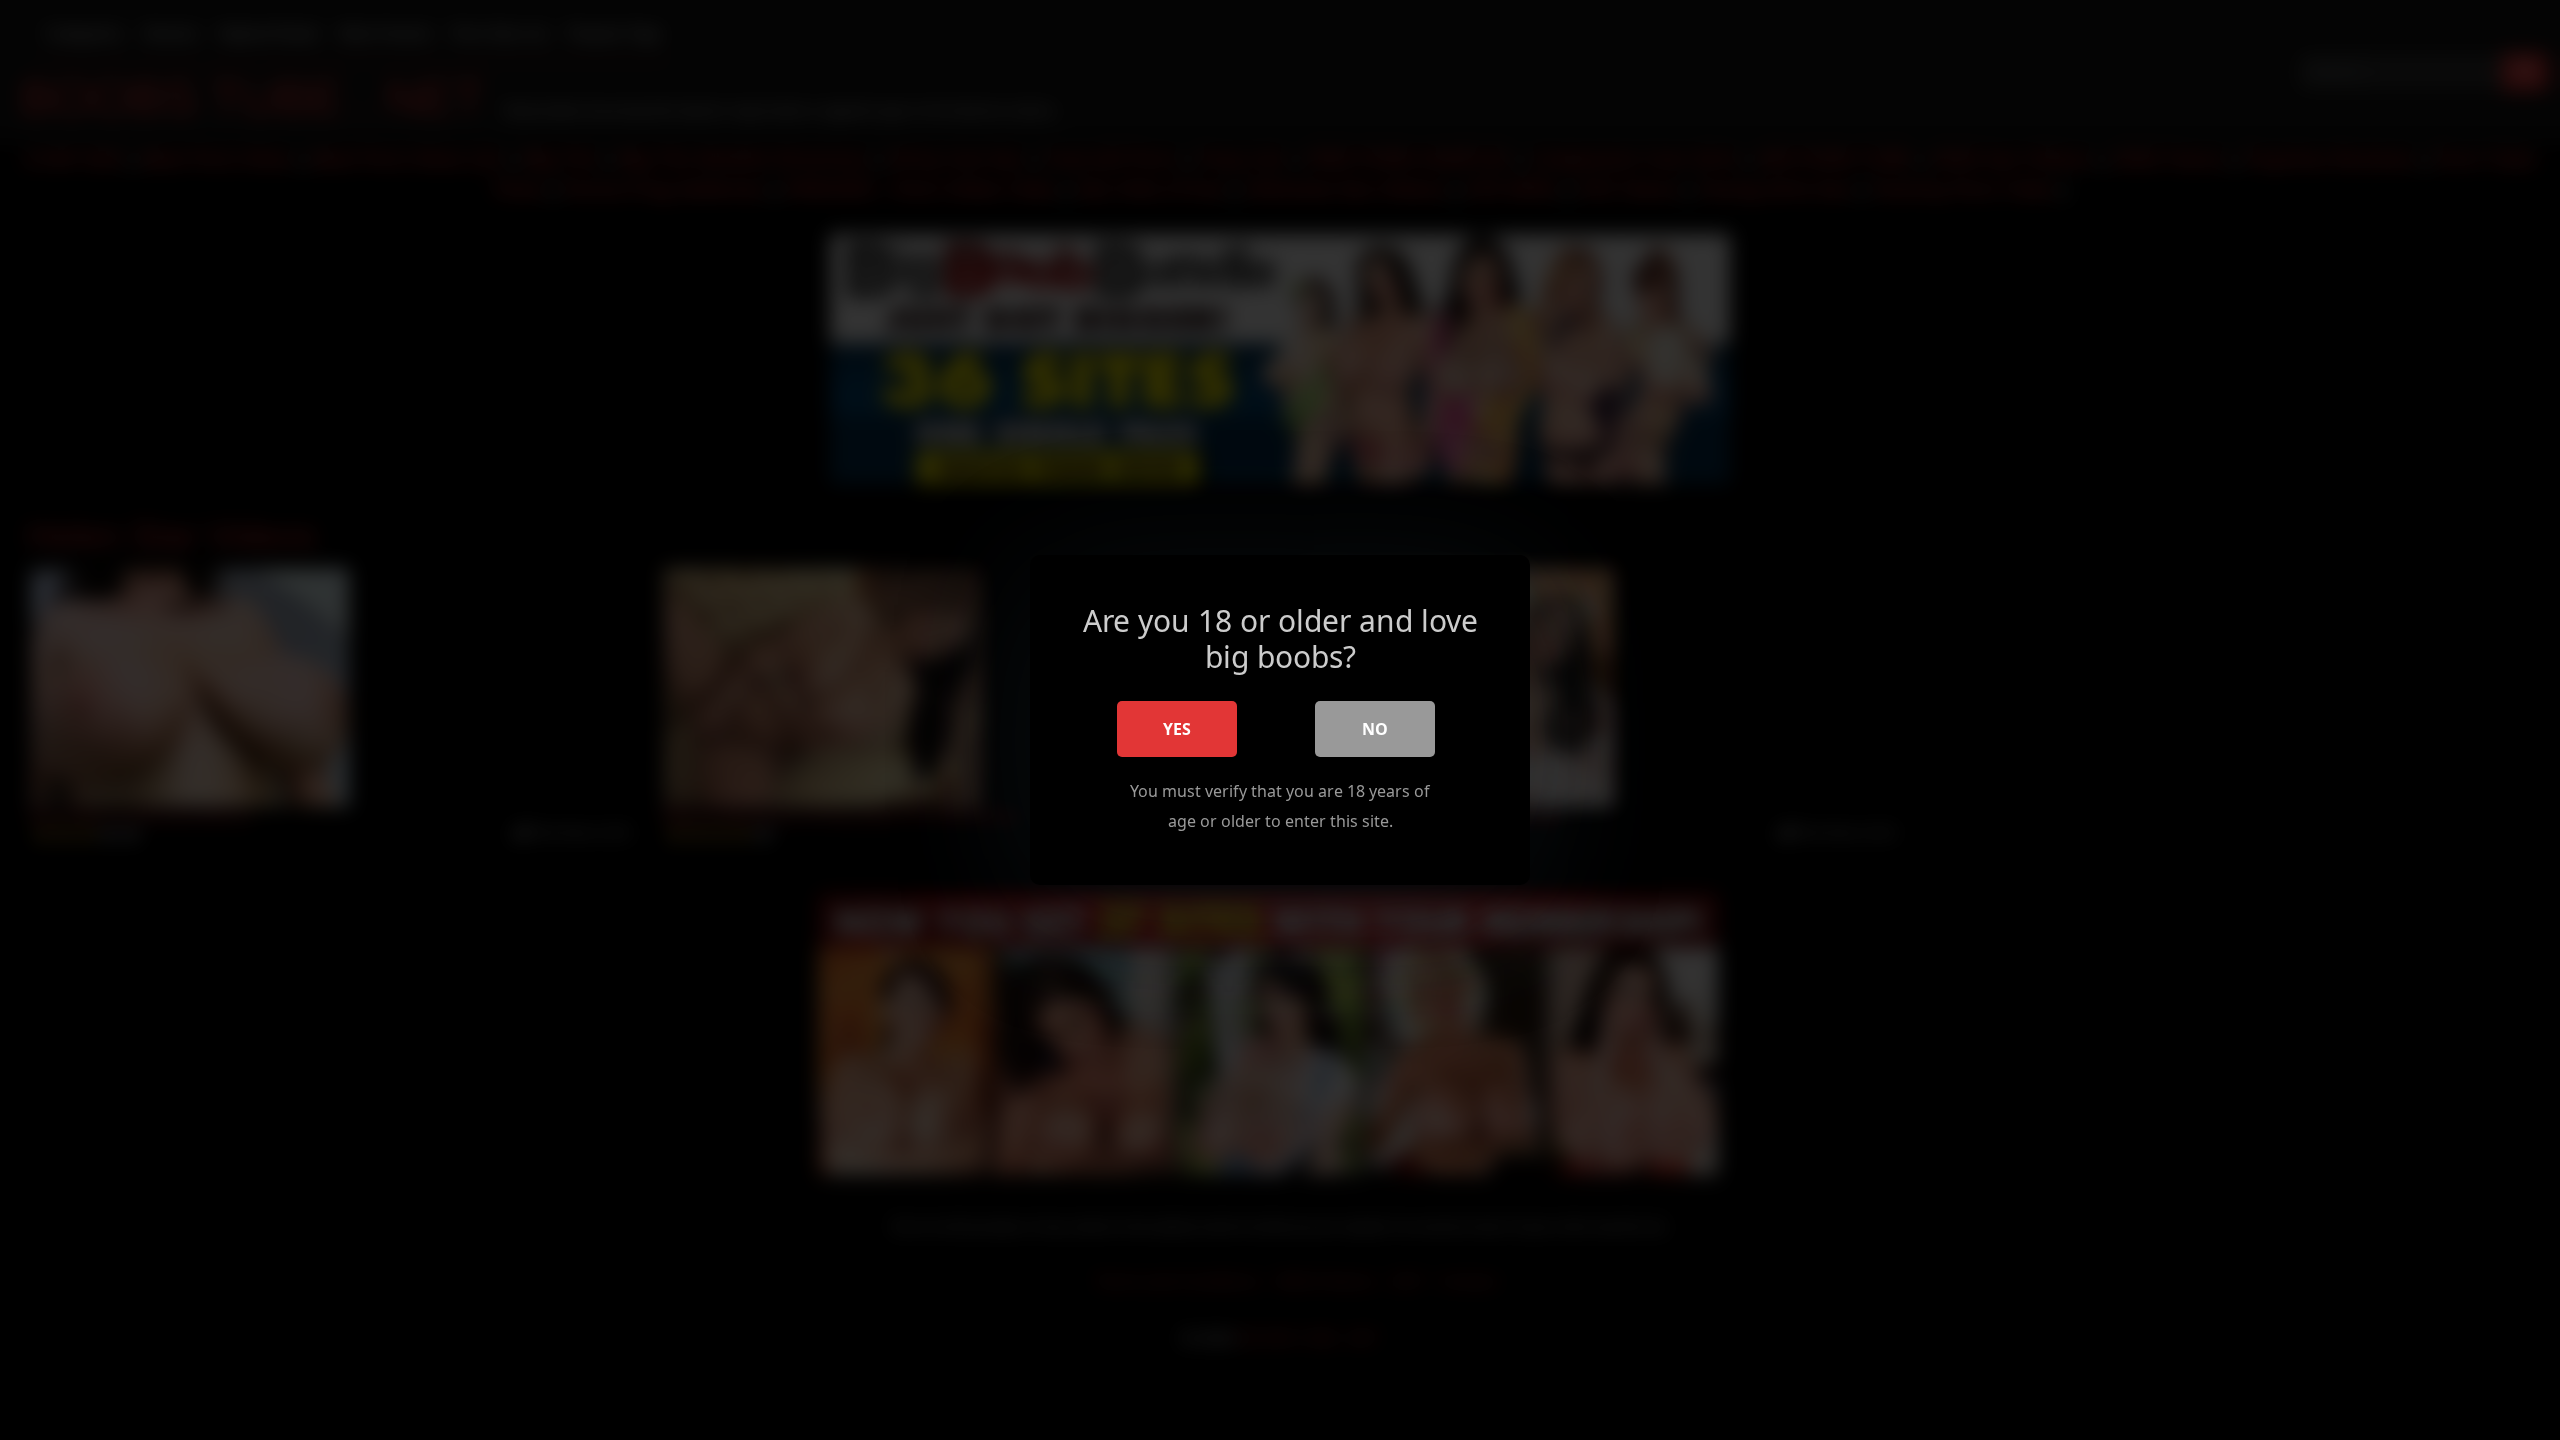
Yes (1177, 729)
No (1375, 729)
